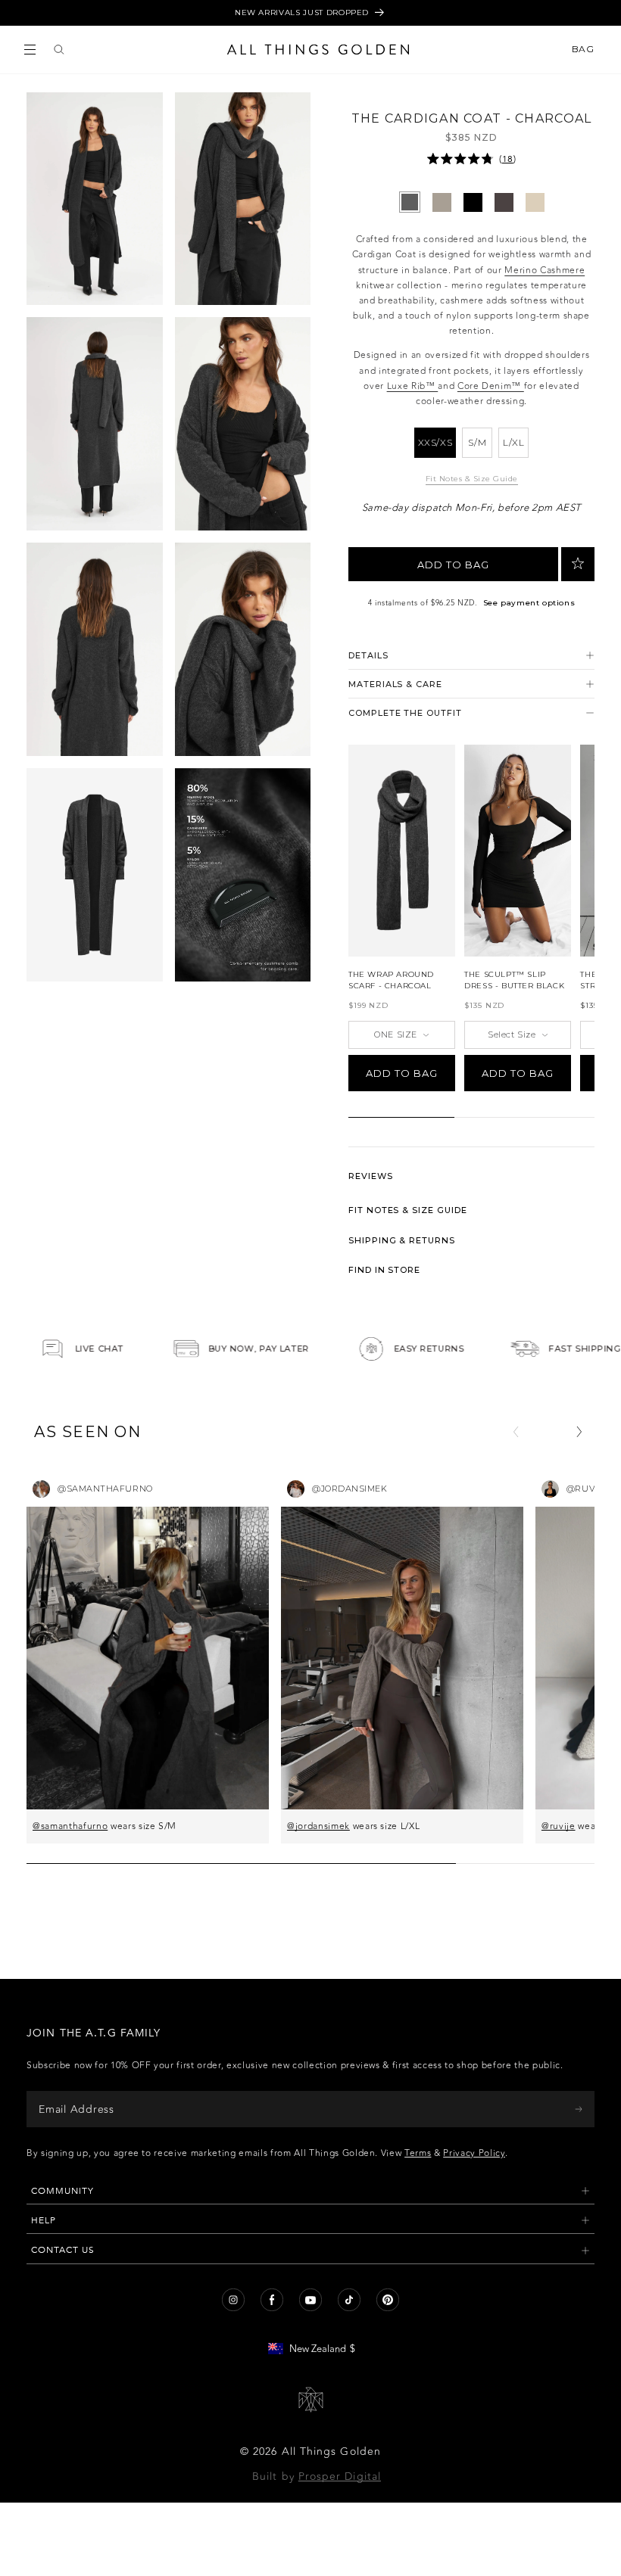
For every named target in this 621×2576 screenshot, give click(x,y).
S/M (477, 442)
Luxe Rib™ (413, 386)
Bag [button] (584, 49)
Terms (418, 2153)
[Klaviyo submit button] (579, 2109)
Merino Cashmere (545, 270)
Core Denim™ (491, 386)
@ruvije (559, 1826)
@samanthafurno (70, 1826)
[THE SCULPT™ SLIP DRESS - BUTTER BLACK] (518, 851)
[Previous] (516, 1432)
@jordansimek (318, 1826)
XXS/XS (435, 442)
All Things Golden (331, 2452)
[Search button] (59, 50)
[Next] (579, 1432)
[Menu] (30, 50)
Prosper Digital (340, 2476)
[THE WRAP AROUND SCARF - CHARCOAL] (402, 851)
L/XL (513, 442)
